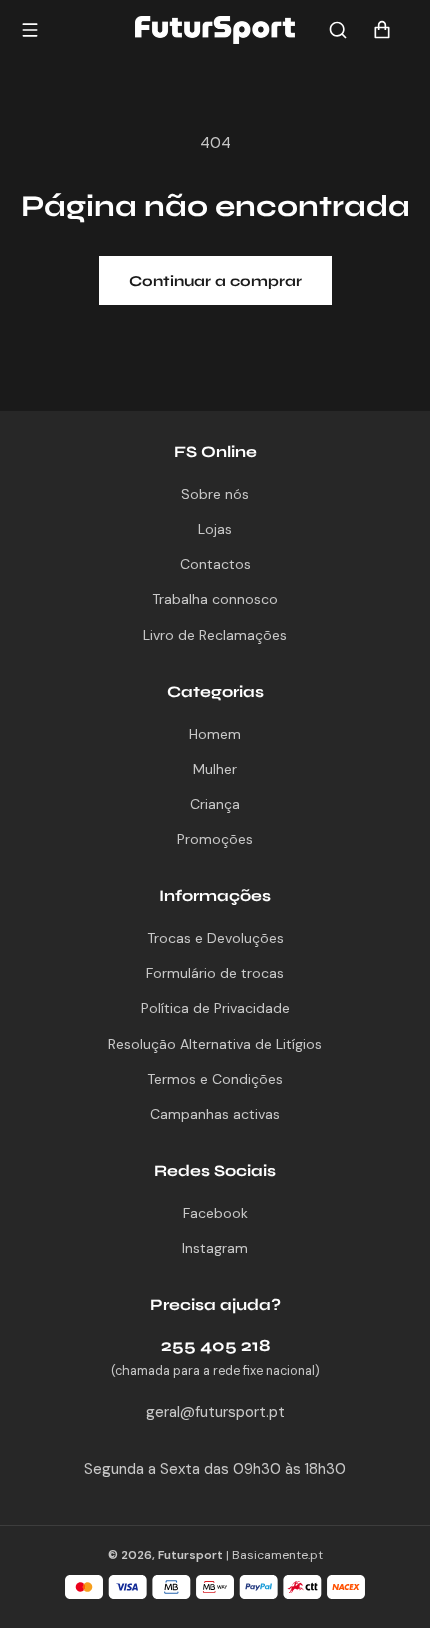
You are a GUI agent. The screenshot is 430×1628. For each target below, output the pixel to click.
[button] (338, 30)
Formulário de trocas (215, 973)
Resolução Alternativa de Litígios (215, 1044)
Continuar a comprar (215, 281)
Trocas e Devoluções (215, 938)
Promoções (215, 839)
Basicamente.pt (277, 1555)
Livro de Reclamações (215, 635)
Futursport (190, 1555)
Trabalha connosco (215, 599)
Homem (215, 734)
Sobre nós (215, 494)
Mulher (215, 769)
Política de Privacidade (215, 1008)
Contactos (215, 564)
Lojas (215, 529)
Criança (215, 804)
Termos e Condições (215, 1079)
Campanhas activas (215, 1114)
